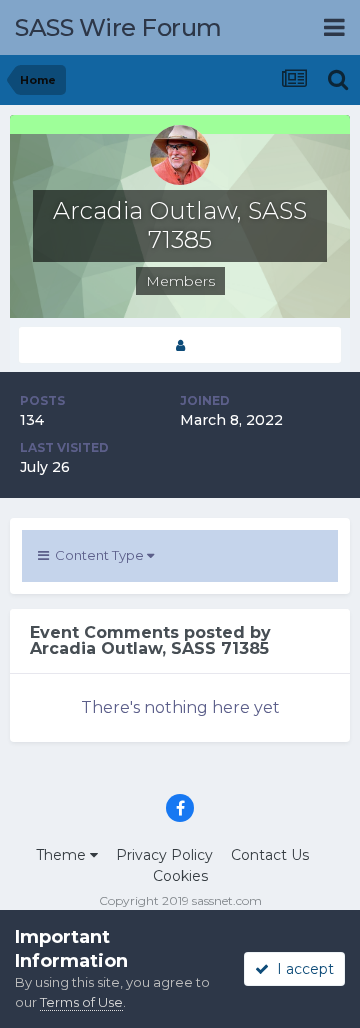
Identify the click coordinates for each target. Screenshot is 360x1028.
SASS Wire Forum (118, 27)
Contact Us (270, 855)
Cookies (180, 876)
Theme (63, 855)
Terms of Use (81, 1002)
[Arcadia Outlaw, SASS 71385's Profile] (180, 345)
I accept (301, 969)
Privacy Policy (164, 855)
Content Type (98, 555)
